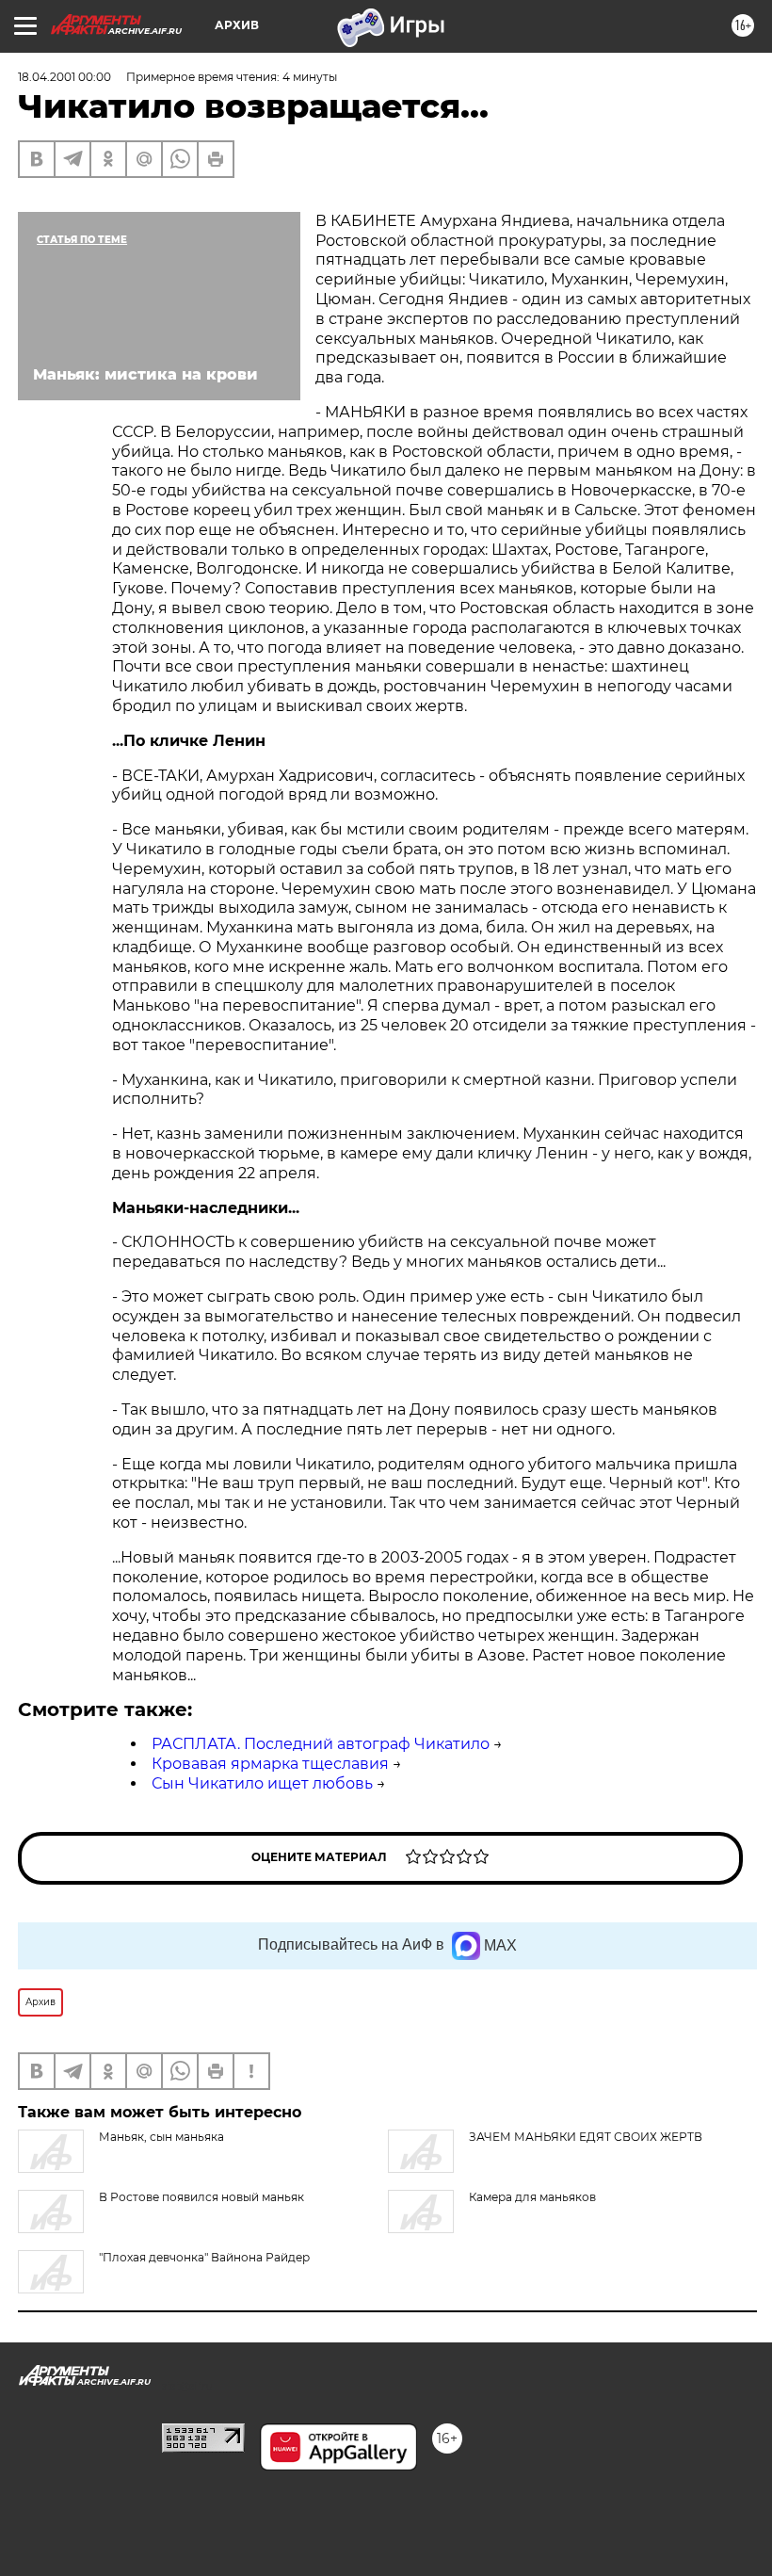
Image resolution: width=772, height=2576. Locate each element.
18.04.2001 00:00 (64, 77)
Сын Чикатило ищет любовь (262, 1783)
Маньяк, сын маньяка (161, 2137)
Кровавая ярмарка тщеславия (270, 1764)
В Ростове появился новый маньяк (201, 2197)
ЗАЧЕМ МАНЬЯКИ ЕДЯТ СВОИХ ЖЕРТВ (586, 2137)
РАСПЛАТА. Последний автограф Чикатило (321, 1744)
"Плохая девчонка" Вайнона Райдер (204, 2257)
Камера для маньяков (532, 2197)
